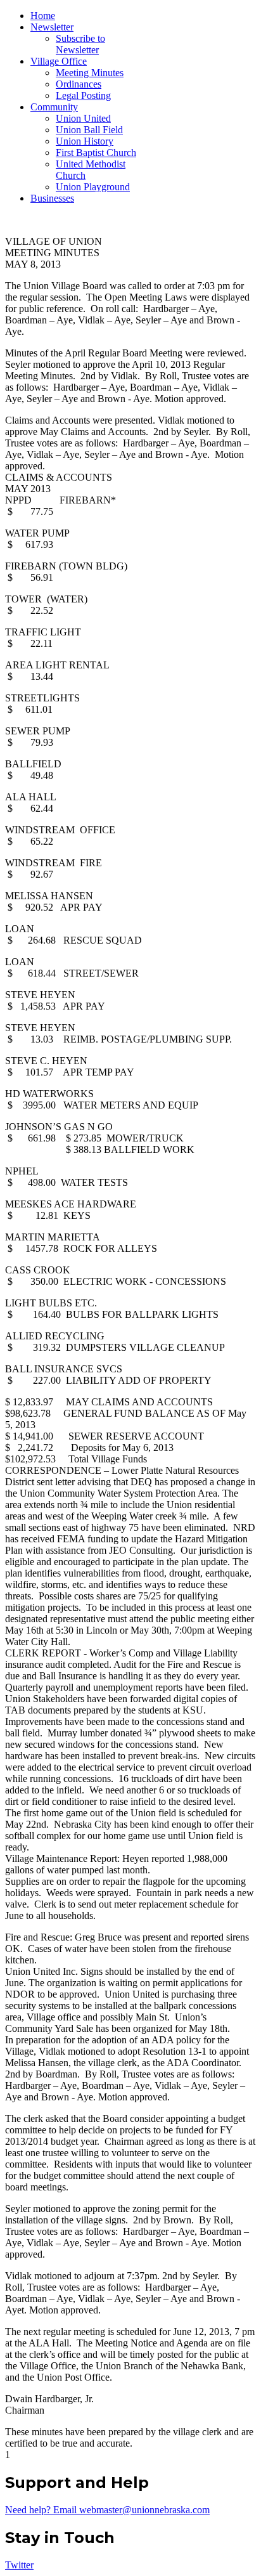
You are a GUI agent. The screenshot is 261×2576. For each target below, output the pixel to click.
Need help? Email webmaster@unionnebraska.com (107, 2510)
